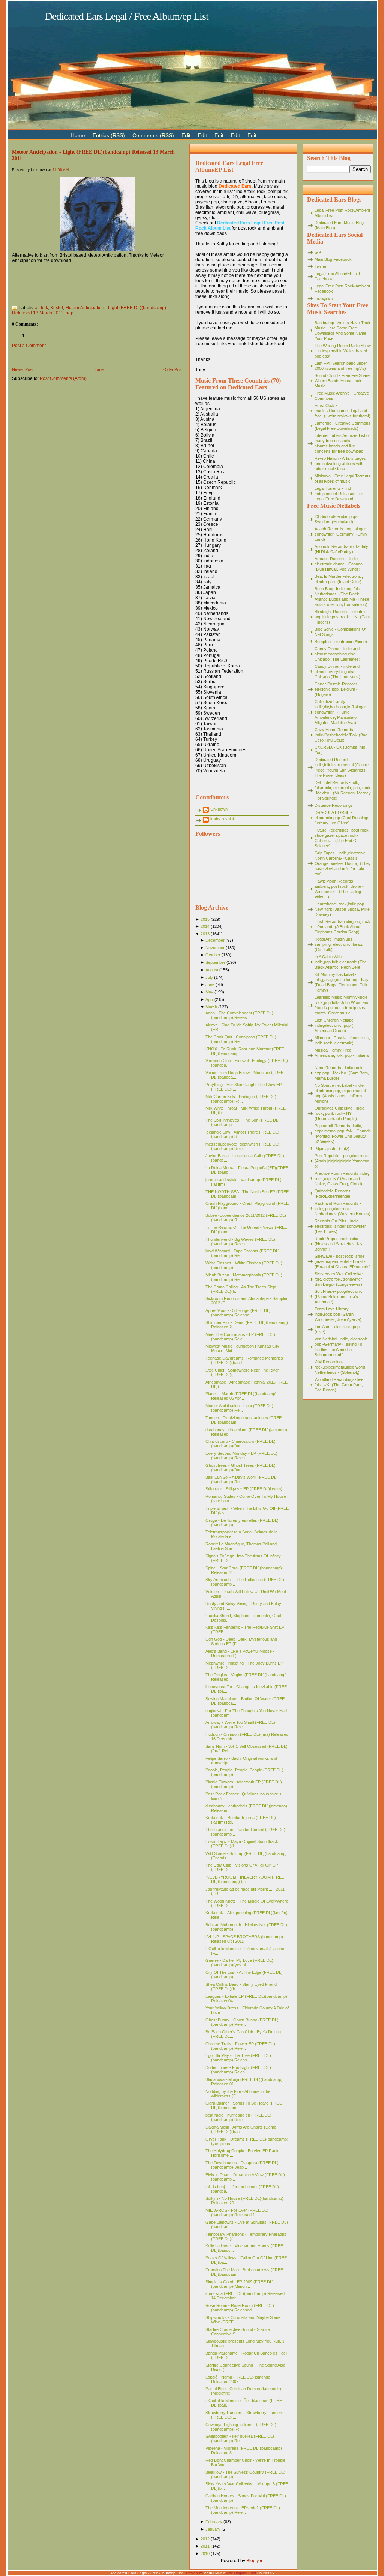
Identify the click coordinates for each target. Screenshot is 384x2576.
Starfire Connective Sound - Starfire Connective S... (238, 2332)
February (214, 2522)
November (215, 948)
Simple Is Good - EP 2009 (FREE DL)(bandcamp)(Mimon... (240, 2284)
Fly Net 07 (266, 2573)
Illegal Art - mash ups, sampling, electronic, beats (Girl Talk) (339, 944)
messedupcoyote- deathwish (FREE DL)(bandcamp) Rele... (242, 1146)
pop (70, 313)
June (210, 984)
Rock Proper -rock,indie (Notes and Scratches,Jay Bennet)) (339, 1244)
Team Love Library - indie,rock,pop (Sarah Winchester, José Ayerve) (338, 1314)
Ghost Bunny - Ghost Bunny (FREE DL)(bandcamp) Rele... (242, 2022)
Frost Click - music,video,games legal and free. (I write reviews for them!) (343, 411)
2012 (205, 2539)
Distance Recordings (334, 805)
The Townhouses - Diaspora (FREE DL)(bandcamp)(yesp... (242, 2165)
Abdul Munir (214, 2573)
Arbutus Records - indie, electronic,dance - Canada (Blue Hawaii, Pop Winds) (339, 564)
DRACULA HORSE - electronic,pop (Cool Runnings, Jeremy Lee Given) (343, 818)
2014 (205, 926)
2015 (205, 919)
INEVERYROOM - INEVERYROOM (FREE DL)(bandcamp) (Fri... (245, 1879)
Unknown (219, 809)
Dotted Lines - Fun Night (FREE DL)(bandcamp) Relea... (238, 2070)
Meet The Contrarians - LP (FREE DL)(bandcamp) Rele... (240, 1337)
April (209, 999)
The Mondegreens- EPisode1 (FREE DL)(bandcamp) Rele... (243, 2510)
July (209, 977)
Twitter (321, 266)
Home (98, 369)
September (215, 962)
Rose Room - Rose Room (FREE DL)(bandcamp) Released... (240, 2308)
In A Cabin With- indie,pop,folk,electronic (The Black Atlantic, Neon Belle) (341, 962)
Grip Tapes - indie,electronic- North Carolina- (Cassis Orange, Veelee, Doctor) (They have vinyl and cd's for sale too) (343, 863)
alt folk (41, 308)
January (213, 2529)
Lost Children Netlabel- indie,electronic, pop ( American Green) (335, 1025)
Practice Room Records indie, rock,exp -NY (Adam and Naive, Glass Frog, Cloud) (342, 1179)
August (212, 970)
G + (318, 252)
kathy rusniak (223, 819)
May (209, 992)
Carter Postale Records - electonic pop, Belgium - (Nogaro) (337, 689)
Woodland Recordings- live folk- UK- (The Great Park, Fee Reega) (339, 1385)
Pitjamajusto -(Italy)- (333, 1149)
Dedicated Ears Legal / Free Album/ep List (127, 16)
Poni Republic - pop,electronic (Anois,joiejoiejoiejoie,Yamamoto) (342, 1161)
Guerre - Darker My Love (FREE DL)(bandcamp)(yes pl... (239, 1963)
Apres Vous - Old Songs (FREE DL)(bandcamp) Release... (238, 1313)
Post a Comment (29, 346)
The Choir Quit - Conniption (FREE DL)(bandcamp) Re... (241, 1039)
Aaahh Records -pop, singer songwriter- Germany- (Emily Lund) (341, 534)
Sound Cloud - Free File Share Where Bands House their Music (342, 381)
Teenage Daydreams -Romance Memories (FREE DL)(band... (244, 1360)
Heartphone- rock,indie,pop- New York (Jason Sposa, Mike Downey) (342, 909)
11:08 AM (61, 170)
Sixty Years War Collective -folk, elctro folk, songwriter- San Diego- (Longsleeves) (340, 1279)
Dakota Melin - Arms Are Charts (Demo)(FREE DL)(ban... (242, 2129)
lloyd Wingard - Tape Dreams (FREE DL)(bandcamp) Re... (243, 1253)
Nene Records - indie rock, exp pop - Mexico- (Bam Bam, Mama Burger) (342, 1073)
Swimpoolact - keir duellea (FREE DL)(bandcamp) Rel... (240, 2438)
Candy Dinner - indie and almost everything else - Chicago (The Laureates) (337, 654)
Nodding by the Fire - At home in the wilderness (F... (238, 2094)
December (215, 940)
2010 (205, 2554)
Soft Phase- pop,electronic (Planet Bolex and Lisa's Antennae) (339, 1297)
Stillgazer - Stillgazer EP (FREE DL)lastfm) (244, 1489)
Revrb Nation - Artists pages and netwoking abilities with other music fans (340, 464)
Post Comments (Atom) (63, 378)
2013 (205, 934)
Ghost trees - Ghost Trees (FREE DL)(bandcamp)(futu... (241, 1468)
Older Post (173, 369)
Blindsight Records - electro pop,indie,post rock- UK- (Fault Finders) (343, 617)
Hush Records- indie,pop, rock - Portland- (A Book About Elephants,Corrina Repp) (343, 927)
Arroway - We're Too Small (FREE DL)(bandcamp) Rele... (240, 1725)
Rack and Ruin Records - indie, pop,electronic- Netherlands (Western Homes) (343, 1209)
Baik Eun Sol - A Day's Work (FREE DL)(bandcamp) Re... (242, 1479)
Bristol (57, 308)
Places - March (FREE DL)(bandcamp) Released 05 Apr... (241, 1396)
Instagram (324, 298)
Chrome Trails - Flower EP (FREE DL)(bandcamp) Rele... (240, 2046)
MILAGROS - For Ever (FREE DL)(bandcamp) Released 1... (237, 2212)
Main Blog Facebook (333, 259)
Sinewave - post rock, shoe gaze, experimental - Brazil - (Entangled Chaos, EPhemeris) (343, 1261)
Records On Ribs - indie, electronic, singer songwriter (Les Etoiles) (340, 1226)
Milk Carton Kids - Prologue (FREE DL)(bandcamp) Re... (241, 1099)
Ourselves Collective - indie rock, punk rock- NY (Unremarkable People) (340, 1113)
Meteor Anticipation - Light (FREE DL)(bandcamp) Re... (239, 1408)
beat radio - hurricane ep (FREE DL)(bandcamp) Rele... (238, 2117)
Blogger (254, 2561)
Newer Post (23, 369)
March (211, 1007)
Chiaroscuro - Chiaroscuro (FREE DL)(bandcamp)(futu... (241, 1444)
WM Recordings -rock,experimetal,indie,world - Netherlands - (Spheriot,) (341, 1367)
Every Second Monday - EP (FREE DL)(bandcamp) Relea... (241, 1456)
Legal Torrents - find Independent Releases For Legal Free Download (339, 494)
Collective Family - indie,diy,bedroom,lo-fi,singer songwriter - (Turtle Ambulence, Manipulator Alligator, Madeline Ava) (340, 712)
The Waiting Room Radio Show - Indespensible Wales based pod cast (343, 351)
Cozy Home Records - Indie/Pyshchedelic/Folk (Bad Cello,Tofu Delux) (341, 735)
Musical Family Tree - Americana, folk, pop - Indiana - (342, 1055)
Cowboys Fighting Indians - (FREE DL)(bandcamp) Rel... (241, 2427)
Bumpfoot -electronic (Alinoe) (341, 642)
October (213, 955)
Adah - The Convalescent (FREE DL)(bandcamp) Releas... (239, 1015)
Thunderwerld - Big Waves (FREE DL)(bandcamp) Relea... (240, 1242)
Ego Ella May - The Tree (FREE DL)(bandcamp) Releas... (238, 2058)
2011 (205, 2546)
